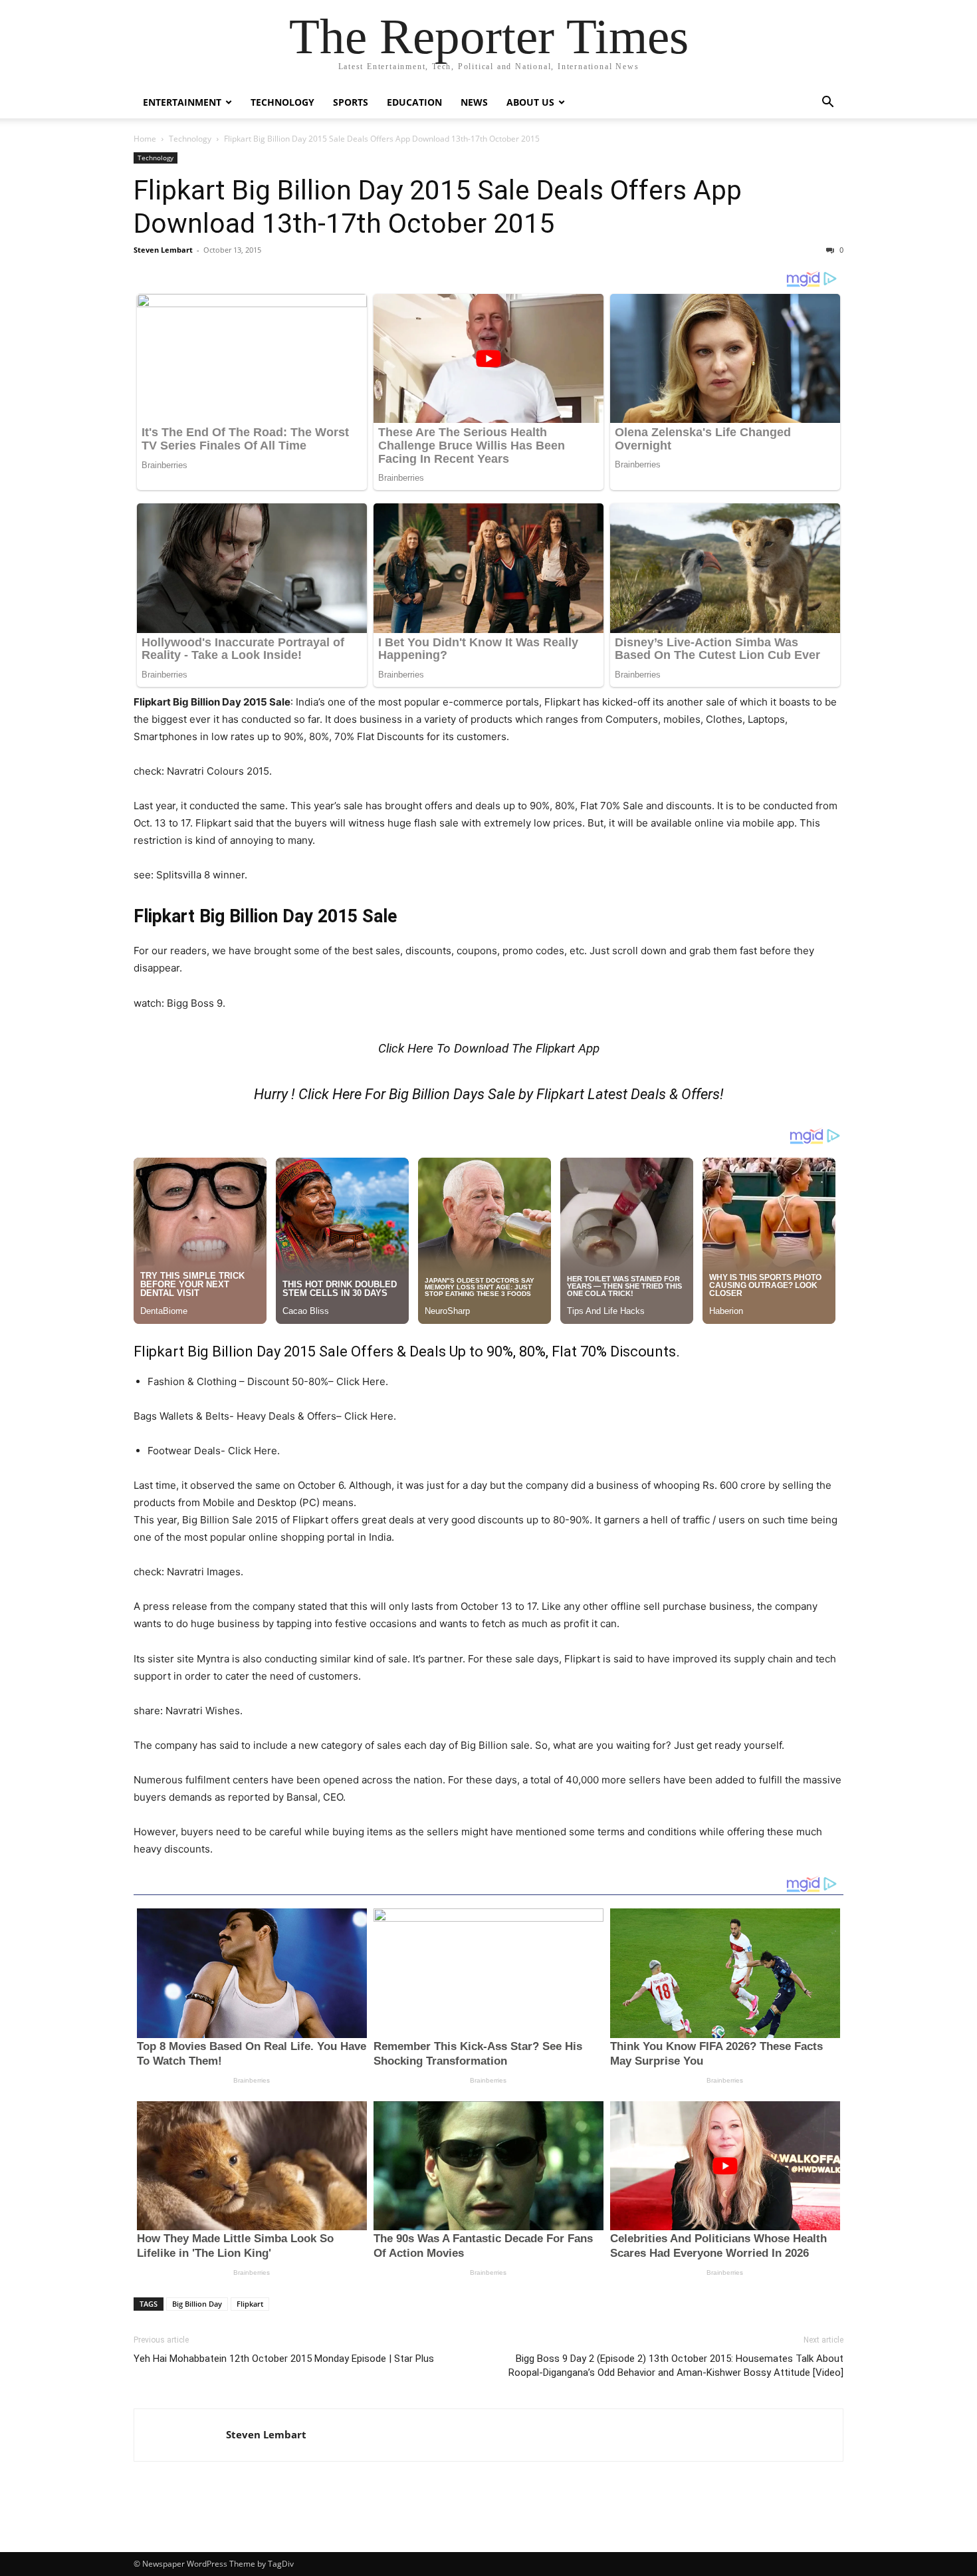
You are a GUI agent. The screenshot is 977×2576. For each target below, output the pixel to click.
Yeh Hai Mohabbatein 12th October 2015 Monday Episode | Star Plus (284, 2359)
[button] (827, 103)
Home (145, 139)
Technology (282, 102)
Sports (351, 102)
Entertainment (182, 102)
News (474, 102)
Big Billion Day (197, 2304)
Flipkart (250, 2304)
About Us (530, 102)
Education (414, 102)
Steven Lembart (163, 250)
